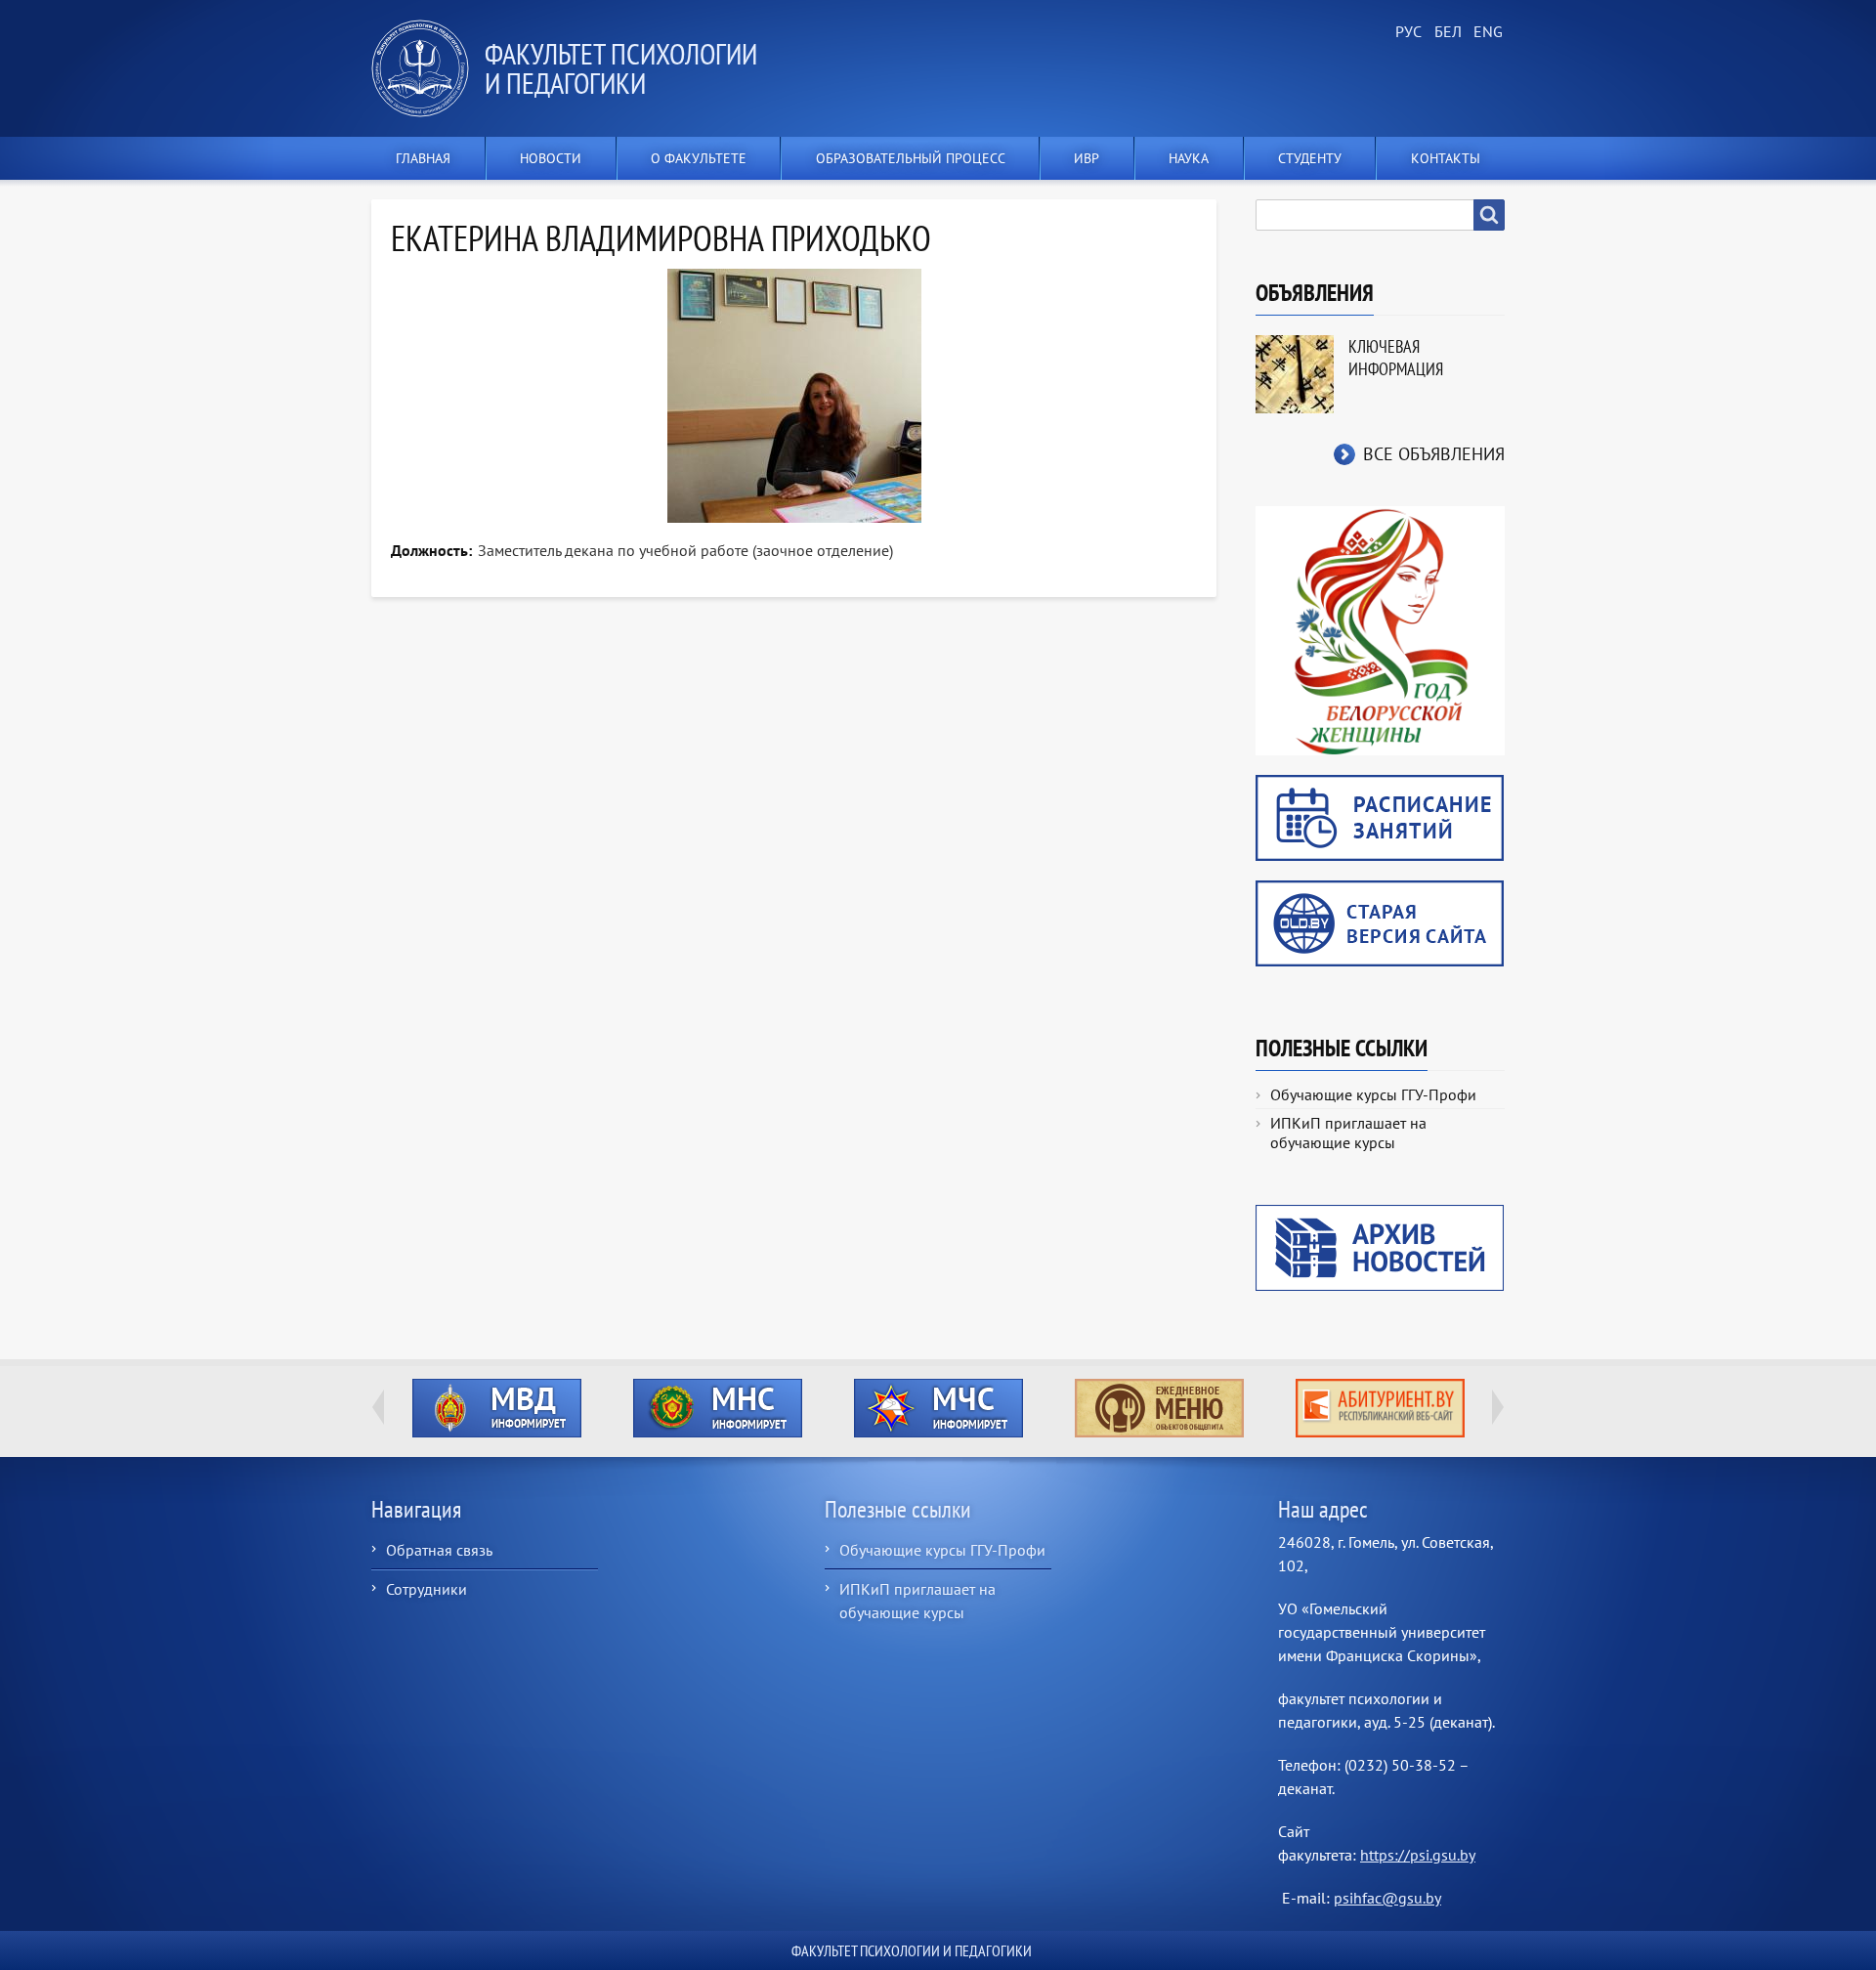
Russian (1407, 32)
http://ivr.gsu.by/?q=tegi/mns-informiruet (718, 1408)
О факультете (699, 158)
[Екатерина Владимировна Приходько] (794, 396)
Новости (551, 158)
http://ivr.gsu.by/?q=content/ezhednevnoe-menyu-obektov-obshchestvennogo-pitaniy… (1159, 1408)
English (1485, 32)
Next (1498, 1407)
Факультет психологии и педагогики (621, 68)
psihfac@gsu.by (1387, 1898)
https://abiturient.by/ (1380, 1408)
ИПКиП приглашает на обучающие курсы (1348, 1133)
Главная (423, 158)
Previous (378, 1407)
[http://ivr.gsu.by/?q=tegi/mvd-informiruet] (496, 1408)
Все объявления (1434, 454)
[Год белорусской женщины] (1380, 629)
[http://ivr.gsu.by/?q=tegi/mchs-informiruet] (938, 1408)
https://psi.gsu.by (1418, 1855)
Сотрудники (426, 1589)
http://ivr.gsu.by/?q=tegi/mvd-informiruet (497, 1408)
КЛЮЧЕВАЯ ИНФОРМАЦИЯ (1396, 358)
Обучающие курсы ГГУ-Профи (1373, 1094)
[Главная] (428, 68)
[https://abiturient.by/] (1380, 1408)
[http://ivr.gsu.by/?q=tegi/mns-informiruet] (717, 1408)
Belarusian (1446, 32)
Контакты (1446, 158)
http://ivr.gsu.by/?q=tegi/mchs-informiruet (938, 1408)
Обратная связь (439, 1550)
